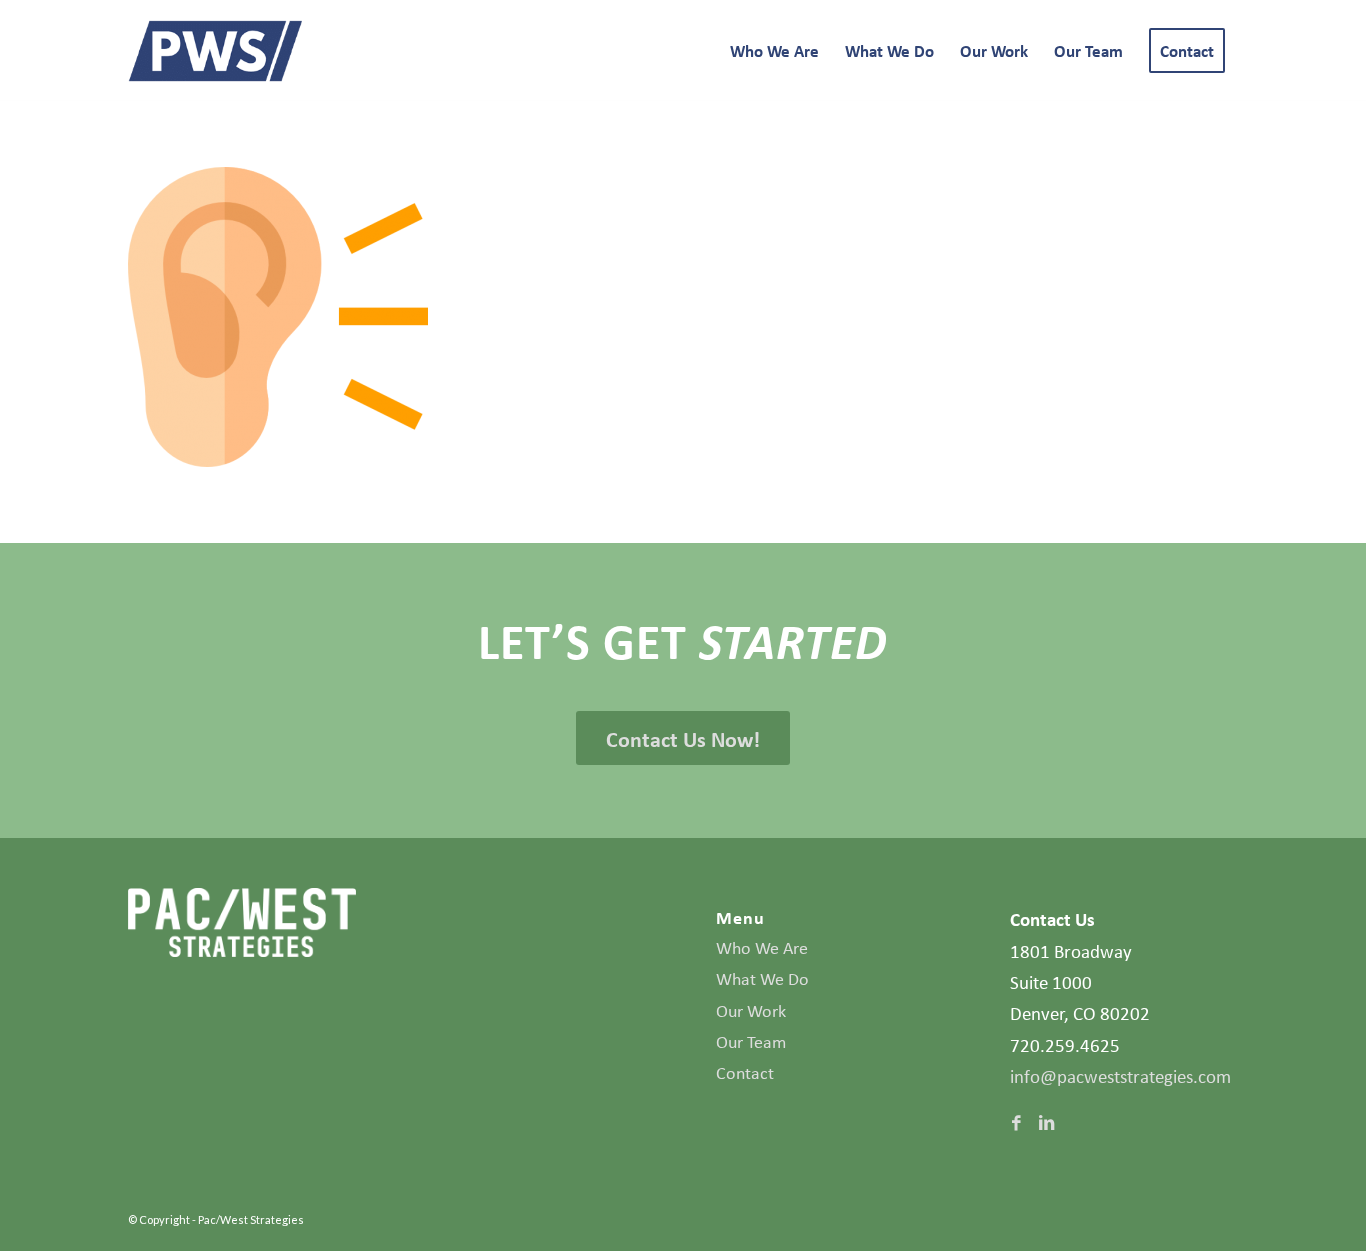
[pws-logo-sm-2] (216, 51)
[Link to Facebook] (1016, 1123)
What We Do (762, 979)
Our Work (751, 1011)
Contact (745, 1073)
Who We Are (762, 948)
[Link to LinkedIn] (1046, 1123)
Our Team (751, 1042)
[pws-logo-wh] (242, 922)
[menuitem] (774, 51)
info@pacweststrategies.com (1120, 1076)
